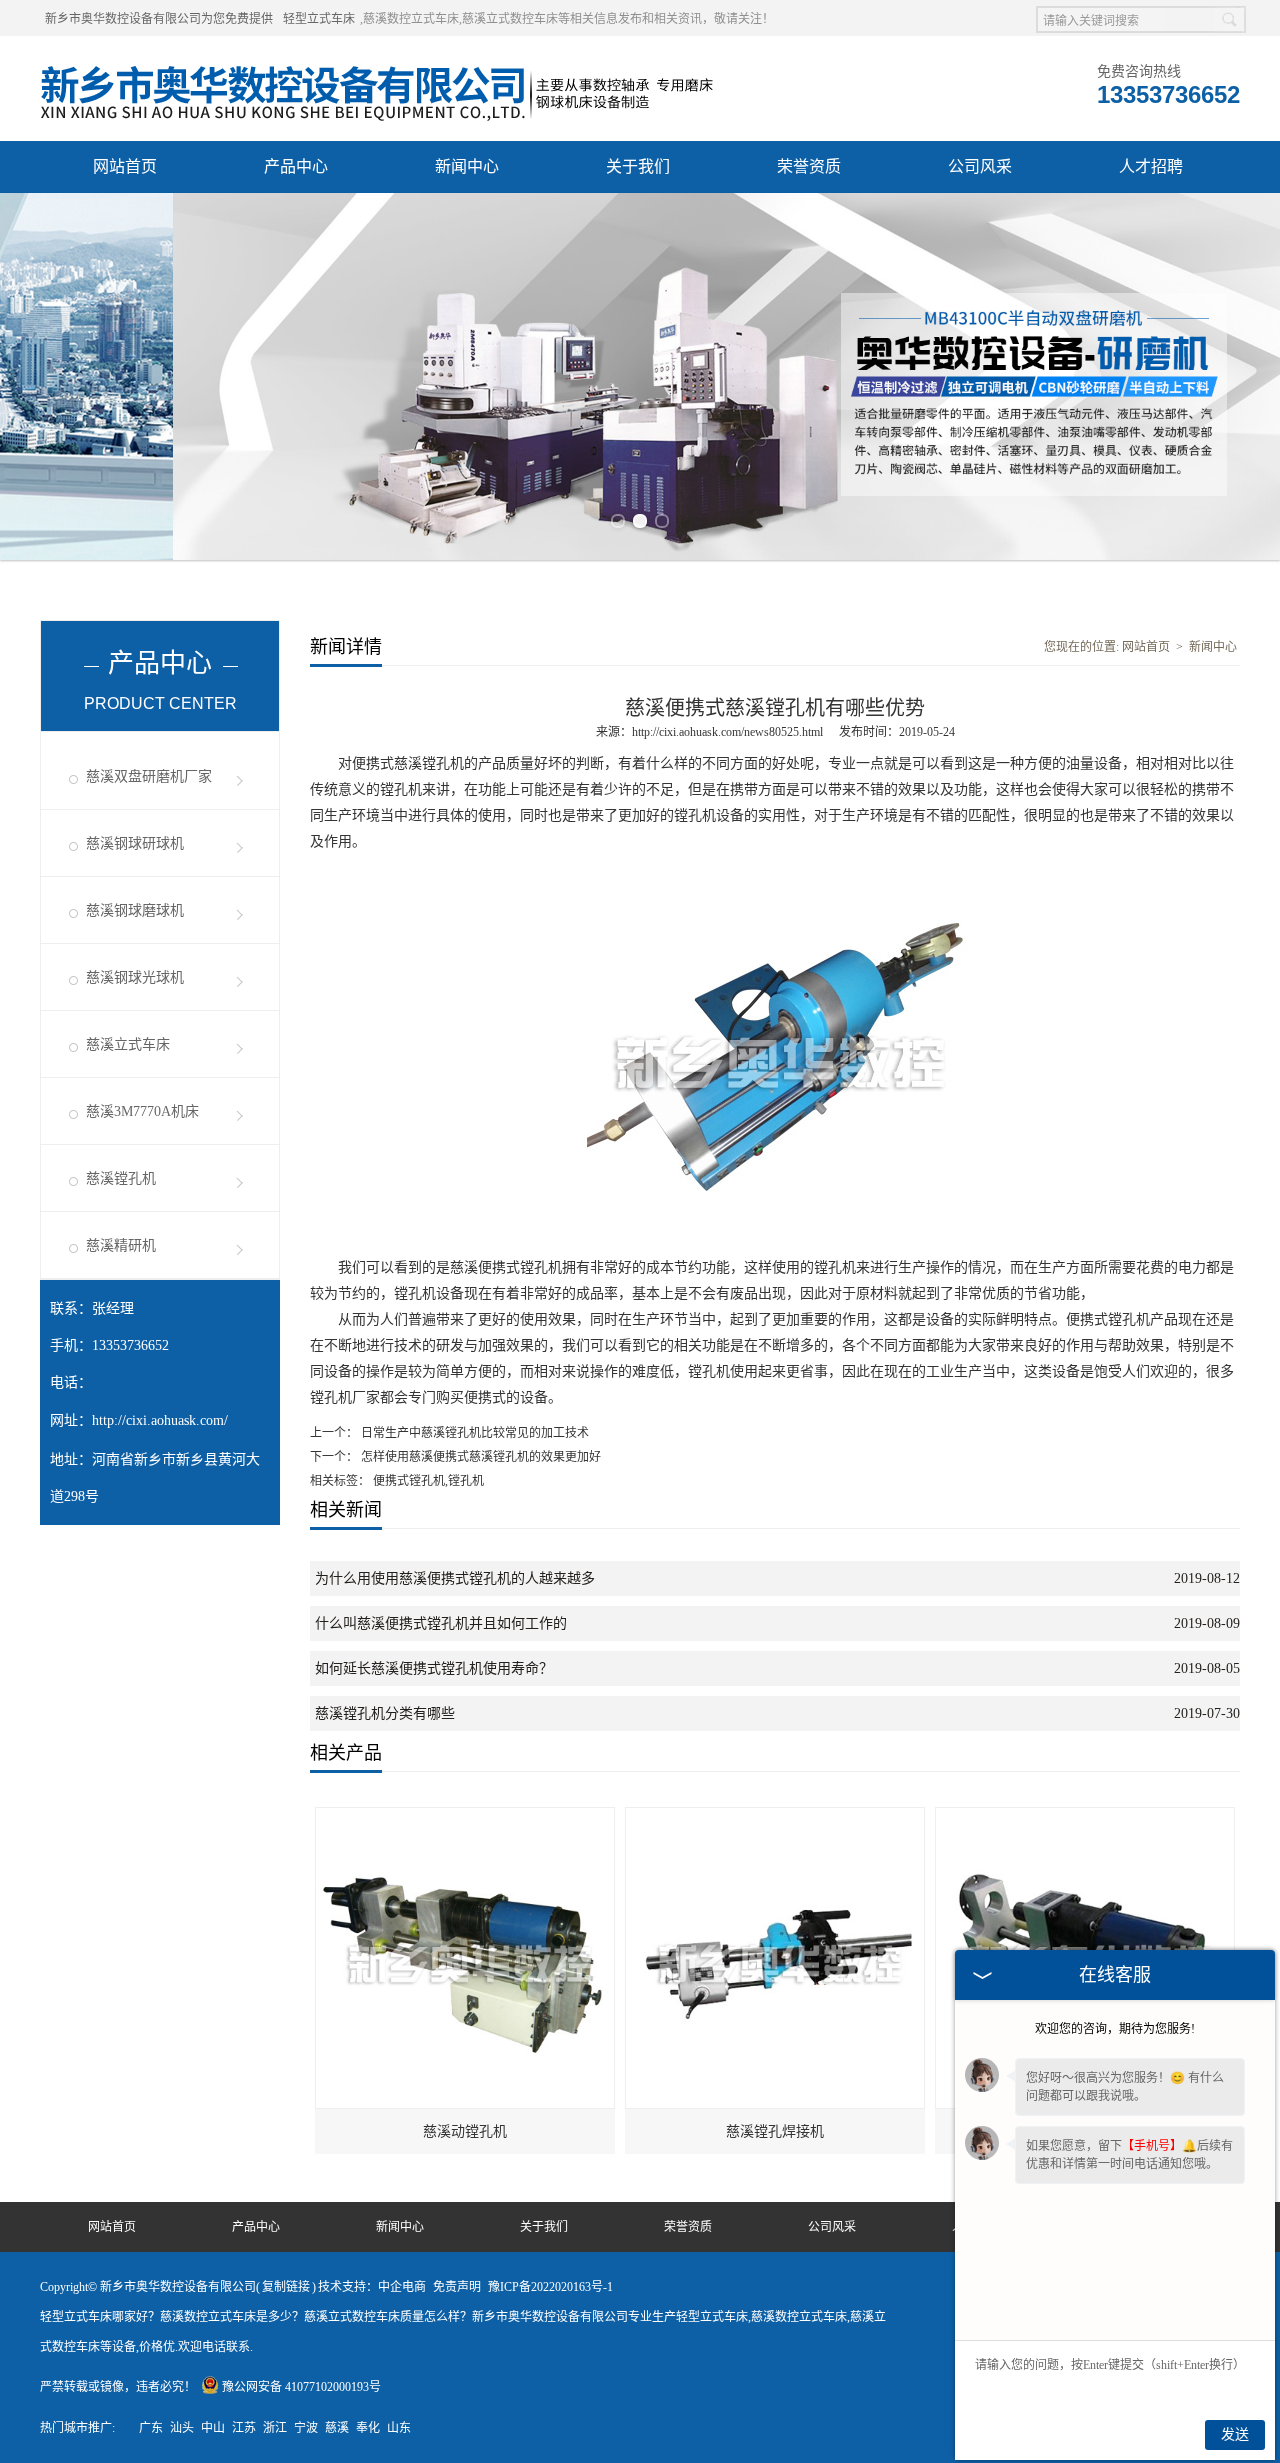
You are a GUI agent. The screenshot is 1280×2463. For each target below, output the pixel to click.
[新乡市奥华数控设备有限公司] (379, 61)
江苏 (244, 2428)
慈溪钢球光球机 (135, 977)
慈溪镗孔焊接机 (775, 2131)
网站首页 (125, 166)
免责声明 (457, 2287)
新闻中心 (467, 166)
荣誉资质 (809, 166)
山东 (399, 2428)
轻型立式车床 (319, 19)
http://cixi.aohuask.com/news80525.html (727, 732)
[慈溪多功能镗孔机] (1086, 1817)
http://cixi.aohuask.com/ (160, 1420)
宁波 (306, 2428)
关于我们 (638, 166)
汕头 (182, 2428)
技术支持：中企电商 (372, 2287)
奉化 (368, 2428)
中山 (213, 2428)
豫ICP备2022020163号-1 (550, 2287)
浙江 (275, 2428)
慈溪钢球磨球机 (135, 910)
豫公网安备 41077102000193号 (301, 2387)
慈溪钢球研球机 (135, 843)
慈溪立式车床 (128, 1044)
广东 (151, 2428)
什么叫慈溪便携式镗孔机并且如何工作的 (441, 1623)
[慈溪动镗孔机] (466, 1817)
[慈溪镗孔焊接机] (776, 1817)
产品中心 (296, 166)
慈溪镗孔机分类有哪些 (385, 1713)
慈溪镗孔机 (121, 1178)
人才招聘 (1151, 166)
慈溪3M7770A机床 (142, 1111)
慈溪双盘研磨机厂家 (149, 776)
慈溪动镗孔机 (465, 2131)
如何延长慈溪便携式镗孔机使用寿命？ (434, 1668)
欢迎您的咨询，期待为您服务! (1115, 2029)
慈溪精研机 (121, 1245)
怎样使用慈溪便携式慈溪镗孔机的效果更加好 (479, 1457)
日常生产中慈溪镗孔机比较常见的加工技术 (473, 1433)
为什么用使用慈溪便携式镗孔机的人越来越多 (455, 1578)
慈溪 (337, 2428)
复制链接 (286, 2287)
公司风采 (980, 166)
